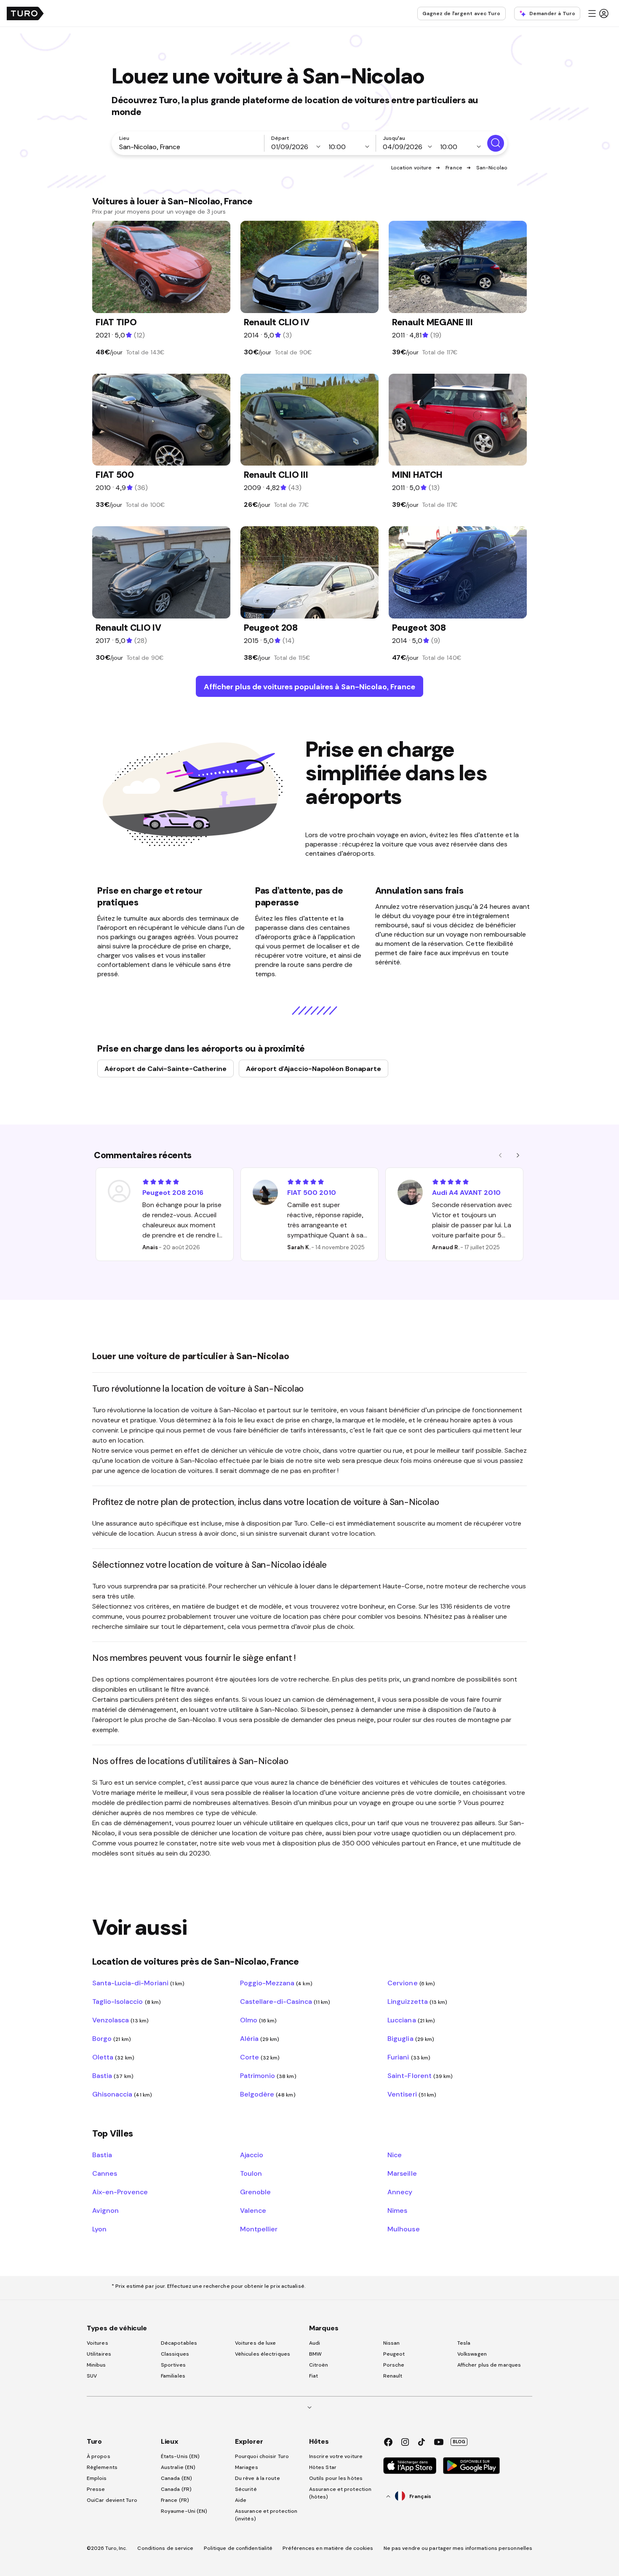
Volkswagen (472, 2354)
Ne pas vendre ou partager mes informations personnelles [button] (458, 2548)
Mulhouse (403, 2229)
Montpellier (259, 2229)
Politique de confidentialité (238, 2548)
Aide (241, 2500)
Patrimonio (268, 2075)
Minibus (96, 2365)
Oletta (113, 2057)
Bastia (113, 2075)
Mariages (247, 2467)
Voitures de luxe (256, 2343)
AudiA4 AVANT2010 (466, 1192)
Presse (96, 2489)
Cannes (105, 2173)
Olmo (259, 2020)
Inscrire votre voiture (336, 2456)
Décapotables (179, 2343)
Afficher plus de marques (489, 2365)
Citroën (319, 2365)
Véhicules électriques (263, 2354)
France (454, 168)
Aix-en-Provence (120, 2192)
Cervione (411, 1983)
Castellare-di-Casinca (285, 2001)
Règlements (102, 2467)
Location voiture (412, 168)
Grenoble (255, 2192)
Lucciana (411, 2020)
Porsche (394, 2365)
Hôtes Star (323, 2467)
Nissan (392, 2343)
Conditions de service (165, 2548)
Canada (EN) (176, 2478)
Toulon (251, 2173)
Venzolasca (120, 2020)
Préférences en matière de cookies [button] (328, 2548)
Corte (260, 2057)
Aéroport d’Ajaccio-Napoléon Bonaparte (314, 1068)
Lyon (99, 2229)
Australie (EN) (178, 2467)
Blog (459, 2442)
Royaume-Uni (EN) (184, 2511)
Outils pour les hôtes (336, 2478)
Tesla (464, 2343)
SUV (92, 2376)
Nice (395, 2155)
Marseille (402, 2173)
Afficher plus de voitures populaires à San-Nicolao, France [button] (309, 687)
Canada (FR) (176, 2489)
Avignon (105, 2210)
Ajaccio (252, 2155)
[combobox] (189, 147)
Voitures (97, 2343)
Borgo (112, 2038)
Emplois (97, 2478)
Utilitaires (99, 2354)
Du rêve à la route (257, 2478)
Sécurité (246, 2489)
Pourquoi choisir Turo (262, 2456)
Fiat (314, 2376)
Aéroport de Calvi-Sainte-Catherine (165, 1068)
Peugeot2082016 (173, 1192)
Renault (393, 2376)
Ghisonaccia (122, 2094)
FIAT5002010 (312, 1192)
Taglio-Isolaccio (127, 2001)
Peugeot (394, 2354)
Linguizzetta (417, 2001)
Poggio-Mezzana (276, 1983)
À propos (99, 2456)
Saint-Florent (420, 2075)
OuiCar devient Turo (112, 2500)
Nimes (397, 2210)
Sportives (173, 2365)
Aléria (260, 2038)
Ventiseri (412, 2094)
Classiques (175, 2354)
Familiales (173, 2376)
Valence (253, 2210)
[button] (598, 13)
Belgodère (268, 2094)
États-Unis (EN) (180, 2456)
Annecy (400, 2192)
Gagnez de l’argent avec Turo (462, 13)
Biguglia (411, 2038)
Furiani (409, 2057)
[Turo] (25, 13)
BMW (315, 2354)
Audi (315, 2343)
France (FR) (175, 2500)
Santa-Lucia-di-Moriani (138, 1983)
